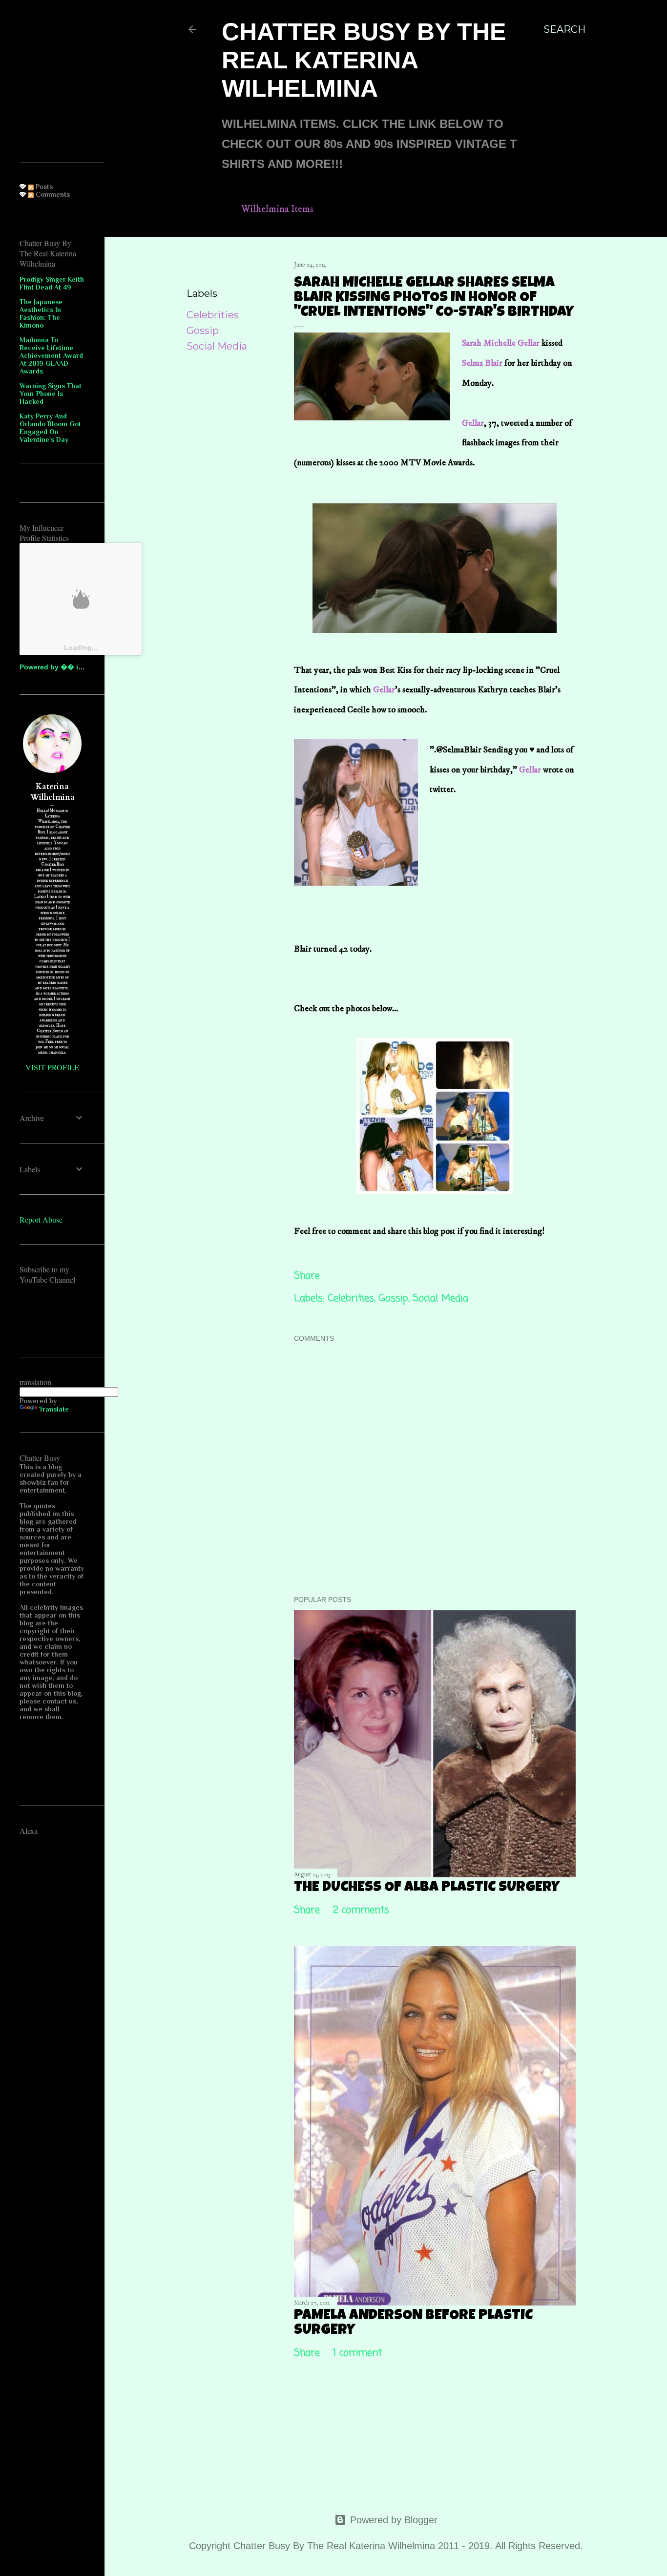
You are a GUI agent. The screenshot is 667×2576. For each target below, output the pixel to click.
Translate (54, 1409)
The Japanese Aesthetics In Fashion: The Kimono (41, 313)
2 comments (361, 1910)
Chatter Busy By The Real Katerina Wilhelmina (364, 60)
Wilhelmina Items (277, 209)
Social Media (217, 346)
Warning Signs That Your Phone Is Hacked (51, 394)
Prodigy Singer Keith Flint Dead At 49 (52, 283)
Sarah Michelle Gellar (501, 343)
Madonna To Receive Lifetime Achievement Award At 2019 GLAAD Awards (51, 355)
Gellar (473, 423)
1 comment (357, 2353)
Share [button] (200, 267)
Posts (43, 187)
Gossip (203, 331)
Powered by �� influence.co (69, 667)
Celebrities (213, 315)
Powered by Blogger (394, 2520)
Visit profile (52, 1067)
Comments (52, 194)
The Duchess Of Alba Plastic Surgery (427, 1888)
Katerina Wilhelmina (52, 792)
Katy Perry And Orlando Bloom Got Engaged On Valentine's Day (50, 428)
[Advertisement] (93, 81)
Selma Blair (482, 363)
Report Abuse (41, 1219)
